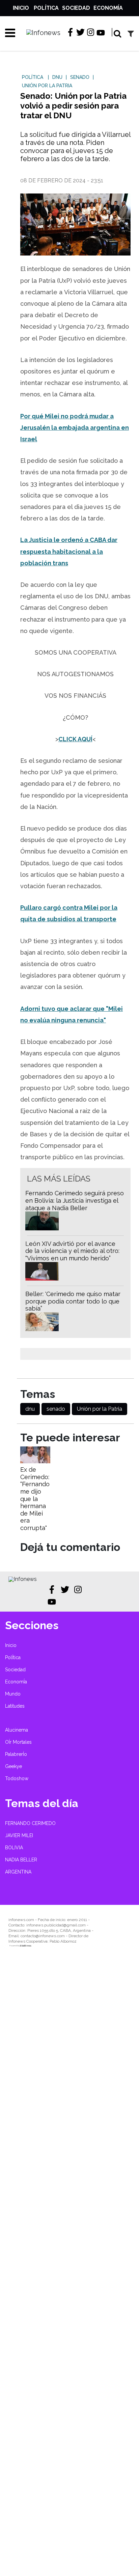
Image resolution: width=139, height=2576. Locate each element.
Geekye (13, 1766)
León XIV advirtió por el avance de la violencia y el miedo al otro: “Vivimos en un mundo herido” (72, 1251)
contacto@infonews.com (43, 1936)
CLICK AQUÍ (75, 739)
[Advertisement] (69, 2267)
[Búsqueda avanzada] (131, 34)
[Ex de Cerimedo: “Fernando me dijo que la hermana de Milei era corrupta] (35, 1461)
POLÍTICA (33, 77)
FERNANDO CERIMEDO (30, 1823)
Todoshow (17, 1778)
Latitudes (15, 1706)
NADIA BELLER (21, 1860)
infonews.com (21, 1920)
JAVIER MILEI (19, 1835)
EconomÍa (108, 8)
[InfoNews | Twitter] (80, 32)
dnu (30, 1409)
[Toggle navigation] (8, 33)
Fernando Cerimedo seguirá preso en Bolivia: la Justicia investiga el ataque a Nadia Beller (75, 1200)
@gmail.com (75, 1925)
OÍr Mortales (18, 1742)
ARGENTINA (18, 1872)
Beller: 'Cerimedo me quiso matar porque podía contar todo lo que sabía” (73, 1301)
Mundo (13, 1694)
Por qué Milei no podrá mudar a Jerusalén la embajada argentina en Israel (75, 428)
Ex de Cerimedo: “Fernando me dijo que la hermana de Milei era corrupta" (35, 1499)
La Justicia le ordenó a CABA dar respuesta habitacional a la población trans (69, 551)
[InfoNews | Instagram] (91, 32)
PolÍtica (46, 8)
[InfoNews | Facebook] (70, 32)
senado (56, 1409)
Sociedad (76, 8)
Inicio (21, 8)
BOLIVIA (14, 1848)
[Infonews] (23, 1579)
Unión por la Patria (100, 1409)
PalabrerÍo (16, 1754)
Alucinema (17, 1730)
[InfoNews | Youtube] (101, 33)
